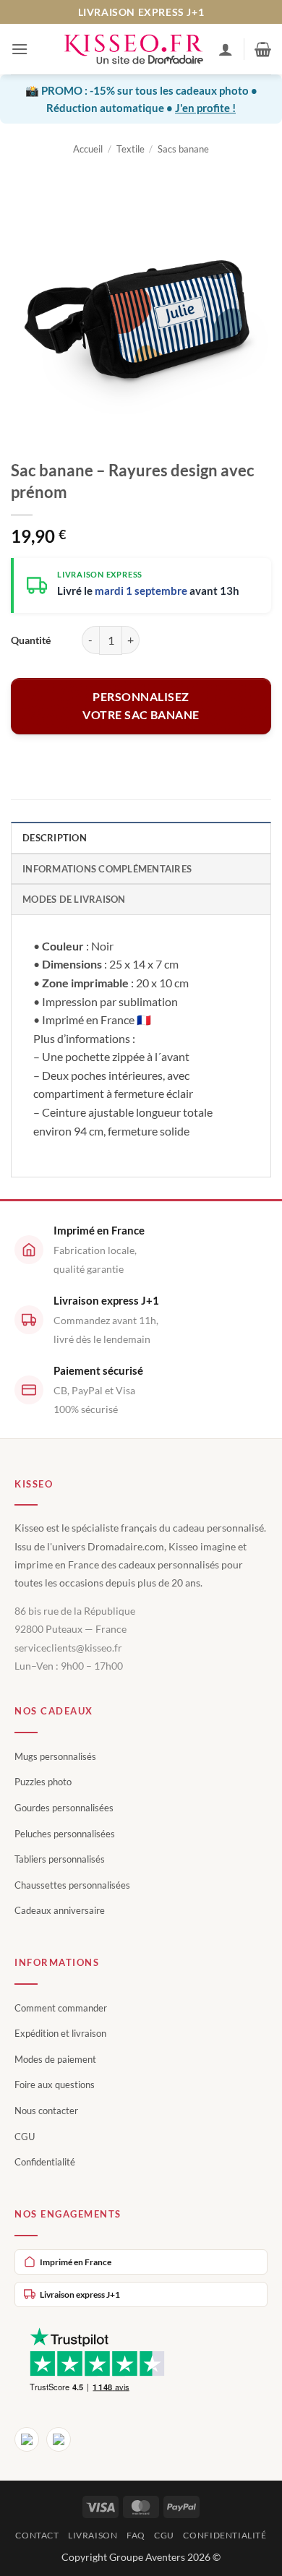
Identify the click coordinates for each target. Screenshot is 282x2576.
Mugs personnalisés (55, 1756)
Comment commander (61, 2008)
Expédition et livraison (60, 2033)
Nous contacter (46, 2111)
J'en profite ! (205, 108)
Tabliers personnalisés (60, 1859)
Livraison (93, 2535)
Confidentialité (45, 2162)
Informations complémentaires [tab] (107, 869)
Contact (37, 2535)
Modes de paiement (55, 2059)
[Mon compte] (226, 49)
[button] (20, 49)
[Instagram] (59, 2439)
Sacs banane (183, 149)
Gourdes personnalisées (64, 1808)
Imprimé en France (76, 2262)
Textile (131, 149)
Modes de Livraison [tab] (74, 899)
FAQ (136, 2535)
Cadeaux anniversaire (60, 1910)
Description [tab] (55, 838)
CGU (25, 2137)
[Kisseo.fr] (134, 50)
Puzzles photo (43, 1782)
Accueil (88, 149)
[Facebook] (27, 2439)
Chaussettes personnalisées (72, 1885)
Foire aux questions (55, 2085)
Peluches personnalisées (65, 1834)
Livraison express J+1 (80, 2294)
